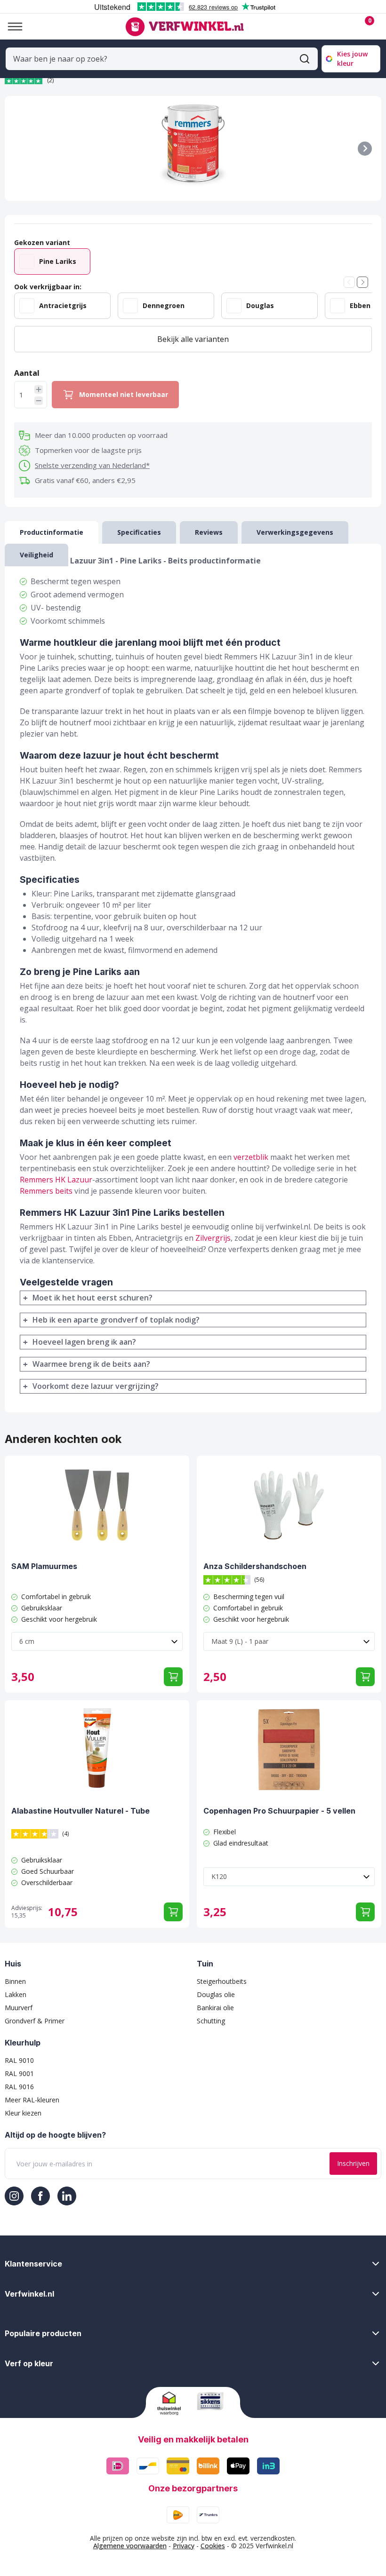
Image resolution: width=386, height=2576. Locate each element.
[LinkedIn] (67, 2196)
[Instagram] (14, 2196)
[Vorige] (349, 282)
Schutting (211, 2021)
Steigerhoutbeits (222, 1981)
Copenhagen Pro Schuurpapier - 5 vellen (279, 1811)
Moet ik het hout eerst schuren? (92, 1298)
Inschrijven (353, 2163)
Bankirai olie (215, 2008)
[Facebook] (40, 2196)
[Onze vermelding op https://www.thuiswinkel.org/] (173, 2403)
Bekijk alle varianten (193, 339)
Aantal (27, 373)
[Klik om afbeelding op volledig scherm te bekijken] (193, 148)
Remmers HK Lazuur (56, 1180)
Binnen (15, 1981)
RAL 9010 (19, 2060)
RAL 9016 (19, 2087)
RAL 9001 (19, 2073)
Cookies (213, 2546)
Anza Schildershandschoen (255, 1566)
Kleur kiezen (23, 2113)
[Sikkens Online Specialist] (213, 2401)
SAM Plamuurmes (44, 1566)
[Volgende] (365, 149)
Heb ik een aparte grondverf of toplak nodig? (116, 1320)
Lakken (16, 1994)
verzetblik (251, 1157)
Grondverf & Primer (35, 2021)
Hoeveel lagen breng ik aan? (84, 1342)
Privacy (184, 2546)
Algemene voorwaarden (130, 2546)
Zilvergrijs (213, 1238)
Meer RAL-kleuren (32, 2100)
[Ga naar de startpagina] (184, 27)
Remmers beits (46, 1191)
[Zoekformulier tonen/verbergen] (305, 59)
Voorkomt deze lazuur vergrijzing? (96, 1386)
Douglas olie (216, 1994)
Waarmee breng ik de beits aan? (91, 1364)
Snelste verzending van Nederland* (92, 465)
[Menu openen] (11, 27)
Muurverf (19, 2008)
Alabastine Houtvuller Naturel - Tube (80, 1811)
